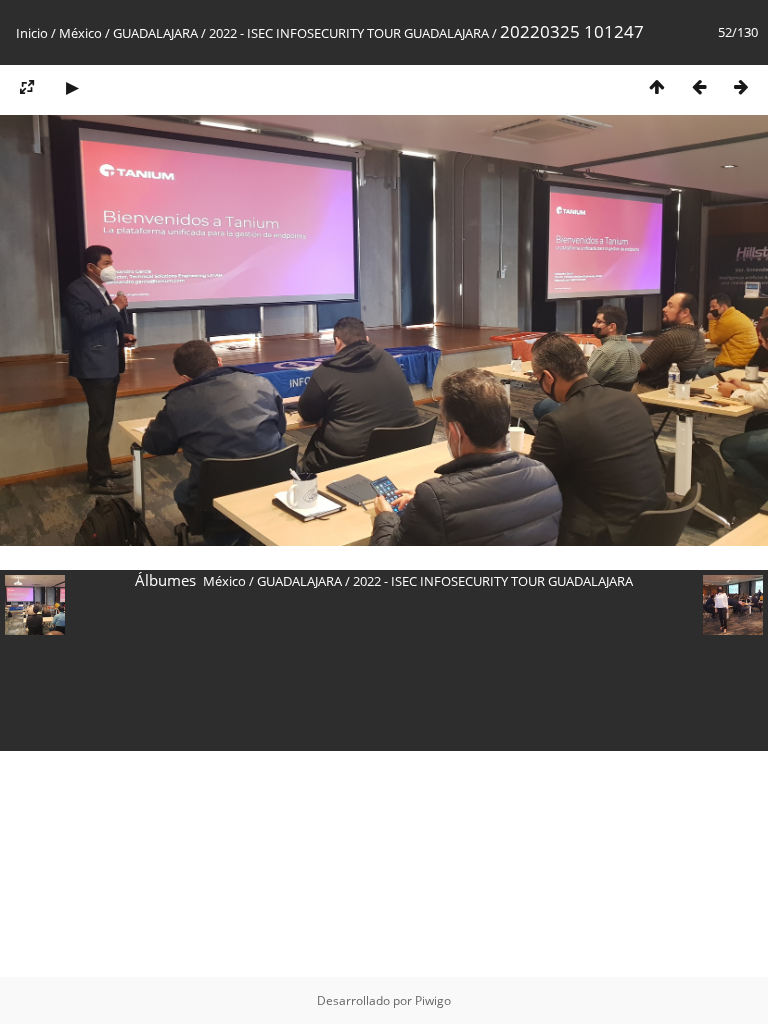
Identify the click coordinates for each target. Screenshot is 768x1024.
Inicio (32, 33)
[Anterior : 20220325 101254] (699, 86)
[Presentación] (72, 86)
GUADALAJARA (155, 33)
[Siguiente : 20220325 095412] (741, 86)
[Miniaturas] (657, 86)
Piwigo (433, 1000)
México (80, 33)
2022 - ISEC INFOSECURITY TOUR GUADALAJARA (349, 33)
